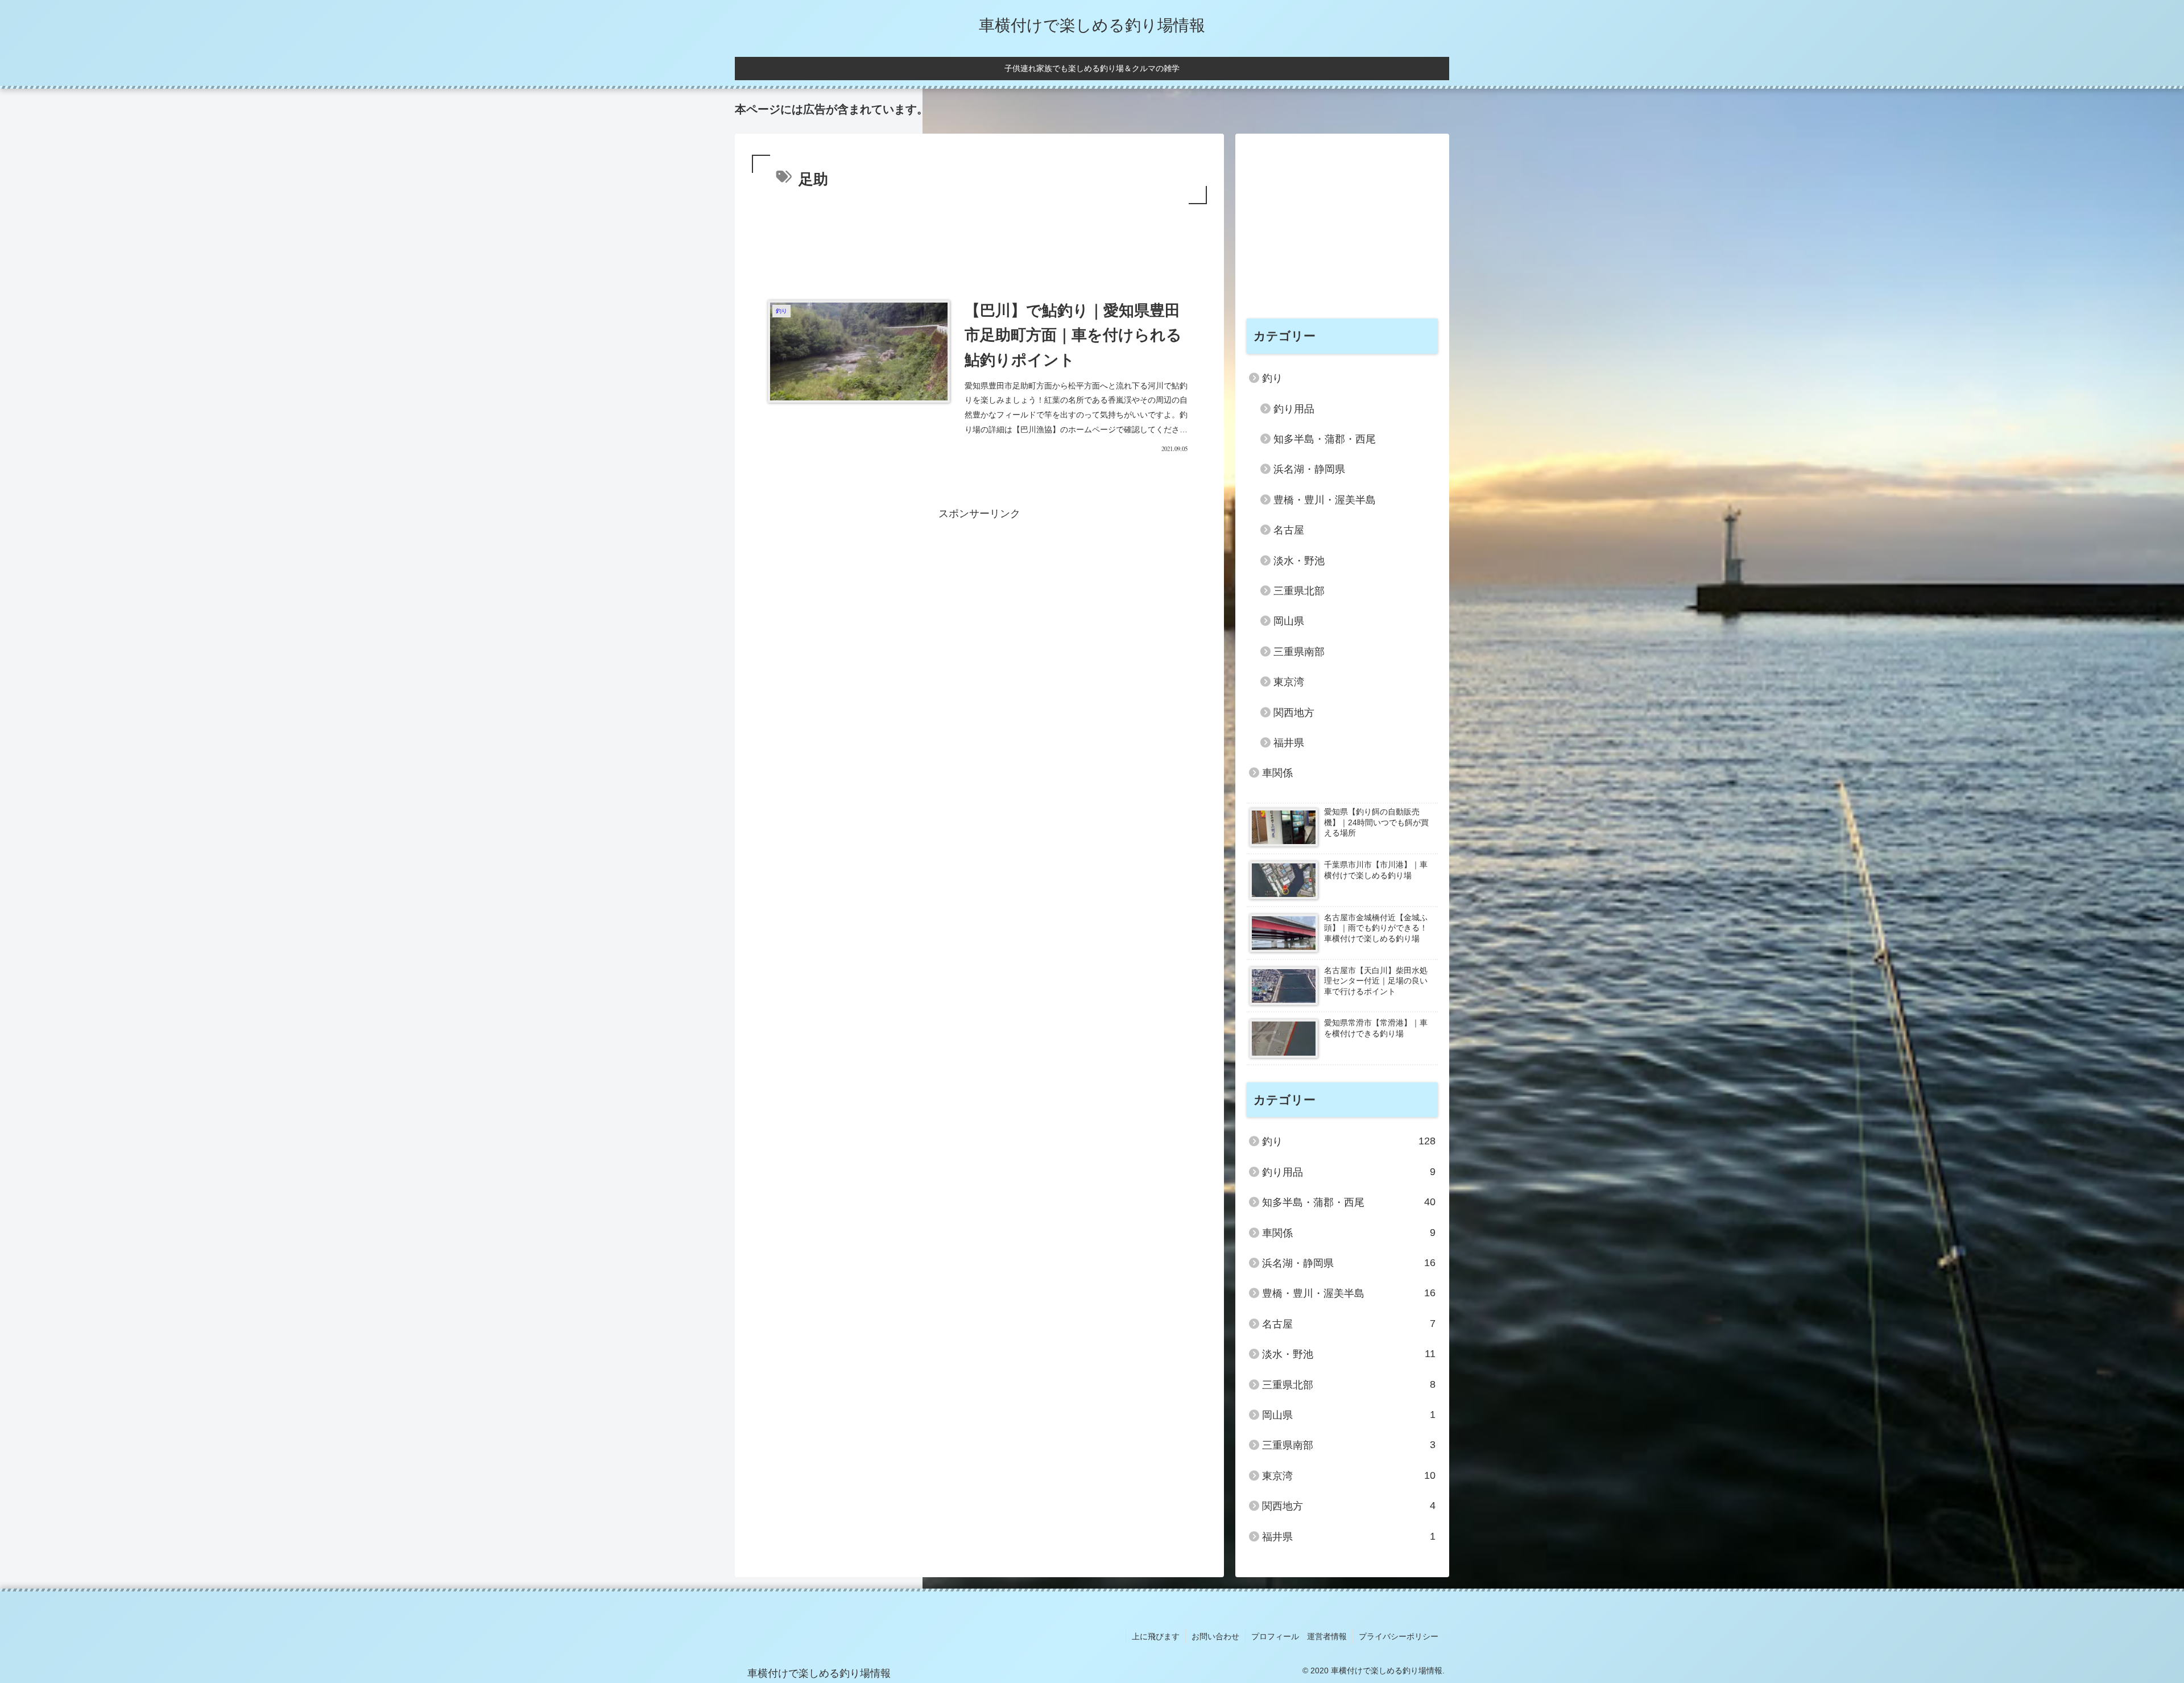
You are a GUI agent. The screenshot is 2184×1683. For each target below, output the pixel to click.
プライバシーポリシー (1399, 1636)
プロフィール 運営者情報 (1299, 1636)
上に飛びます (1156, 1636)
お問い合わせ (1215, 1636)
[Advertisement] (979, 238)
